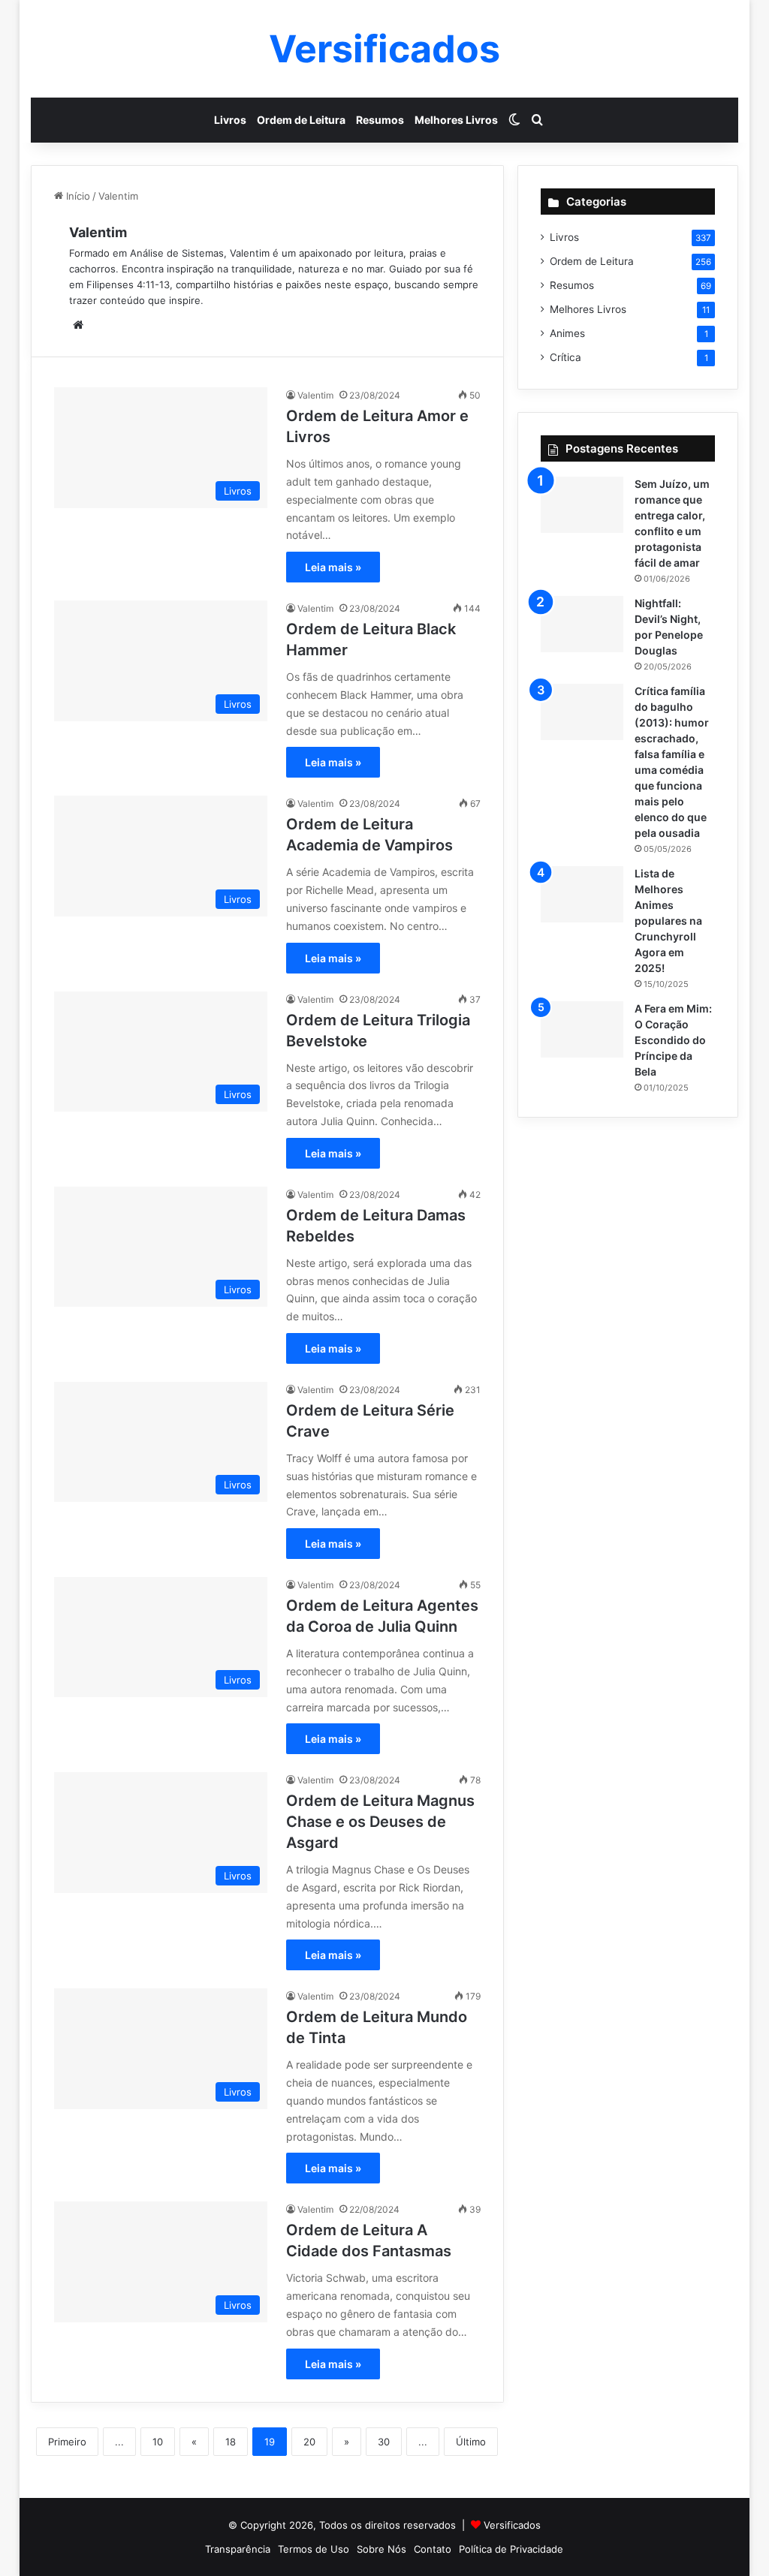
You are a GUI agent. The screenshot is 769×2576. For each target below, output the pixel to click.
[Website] (78, 325)
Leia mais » (333, 567)
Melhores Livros (456, 120)
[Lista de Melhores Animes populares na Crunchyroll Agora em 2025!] (582, 894)
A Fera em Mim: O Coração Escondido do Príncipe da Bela (673, 1040)
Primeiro (67, 2442)
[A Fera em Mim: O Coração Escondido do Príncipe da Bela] (582, 1029)
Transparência (238, 2549)
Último (471, 2442)
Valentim (98, 232)
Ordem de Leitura (301, 120)
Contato (433, 2549)
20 (309, 2442)
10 (158, 2442)
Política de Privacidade (511, 2549)
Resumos (380, 120)
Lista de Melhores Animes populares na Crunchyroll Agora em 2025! (668, 921)
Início (77, 196)
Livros (230, 120)
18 (231, 2442)
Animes (567, 333)
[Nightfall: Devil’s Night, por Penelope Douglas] (582, 624)
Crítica (565, 357)
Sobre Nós (381, 2549)
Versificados (512, 2525)
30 (384, 2442)
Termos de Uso (314, 2549)
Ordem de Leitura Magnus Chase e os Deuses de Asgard (380, 1822)
